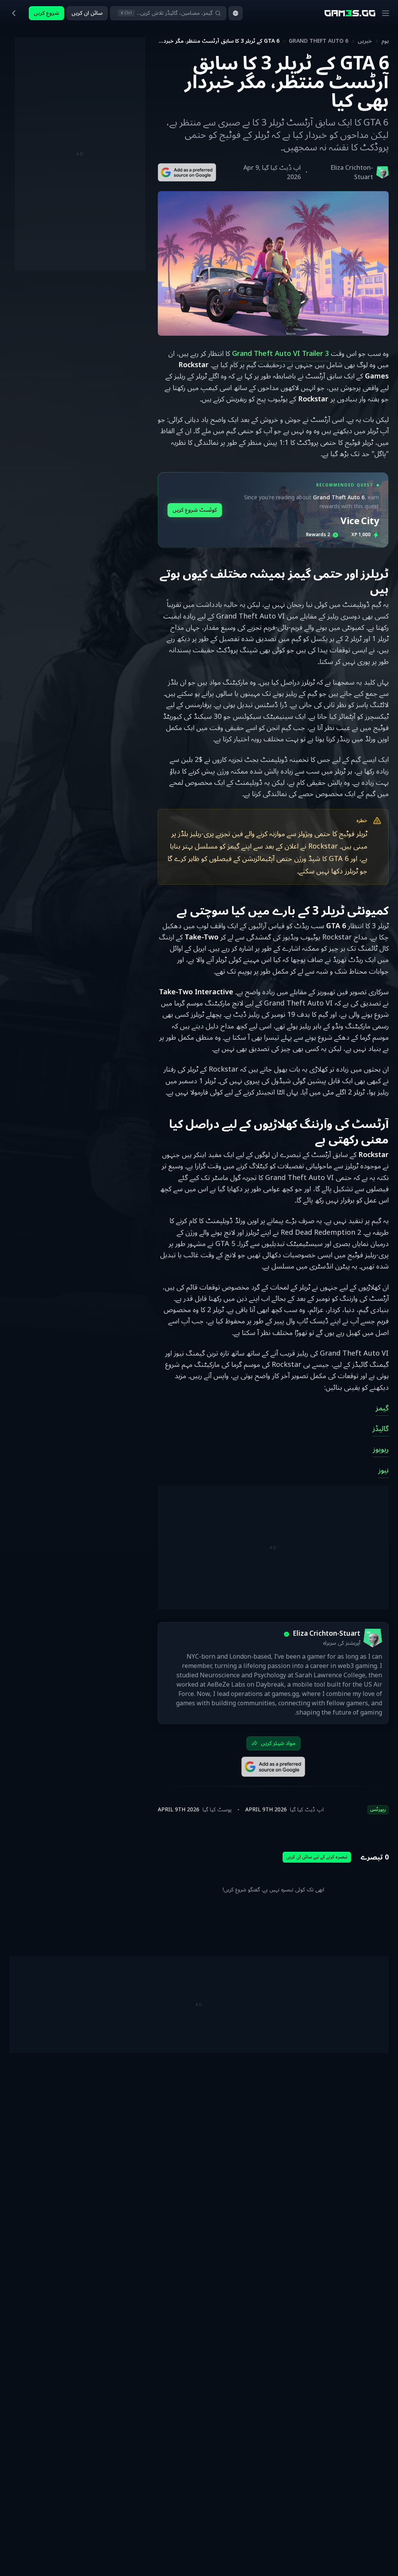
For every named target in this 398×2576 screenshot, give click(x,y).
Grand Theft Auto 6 (319, 41)
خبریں (365, 41)
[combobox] (236, 13)
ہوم (385, 41)
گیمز (382, 1408)
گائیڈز (381, 1429)
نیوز (383, 1470)
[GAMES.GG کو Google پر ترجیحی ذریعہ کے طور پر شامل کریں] (187, 172)
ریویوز (381, 1449)
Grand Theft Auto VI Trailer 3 (280, 354)
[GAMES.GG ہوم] (350, 13)
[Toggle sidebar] (14, 13)
